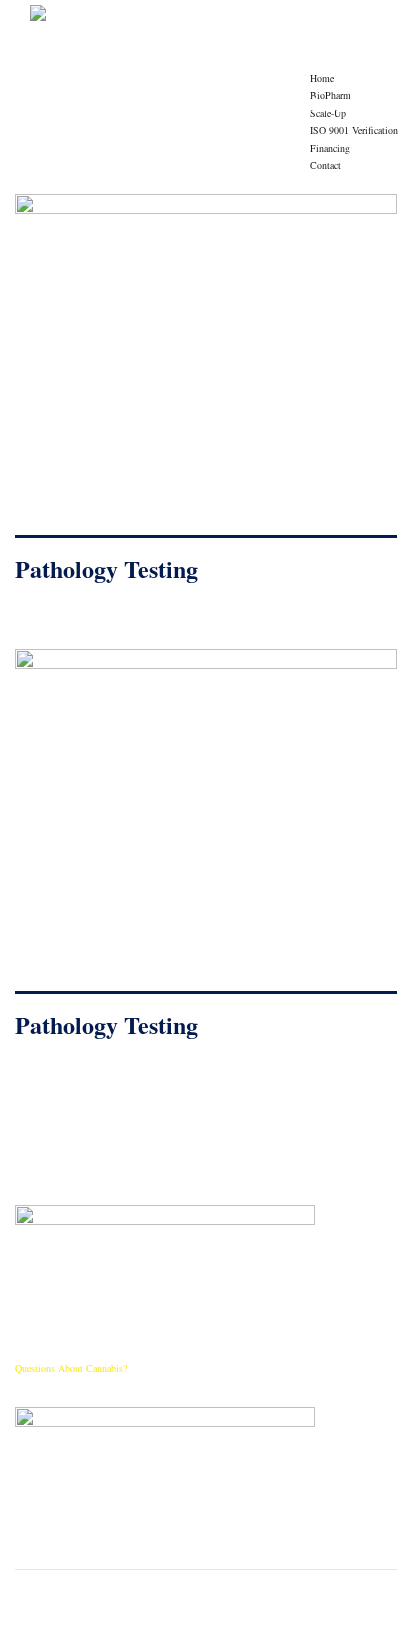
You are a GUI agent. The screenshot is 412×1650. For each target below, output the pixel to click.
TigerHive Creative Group (339, 1635)
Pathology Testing (106, 568)
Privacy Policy (199, 1635)
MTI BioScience (129, 1635)
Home (322, 78)
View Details (206, 373)
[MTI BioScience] (151, 19)
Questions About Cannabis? (71, 1368)
